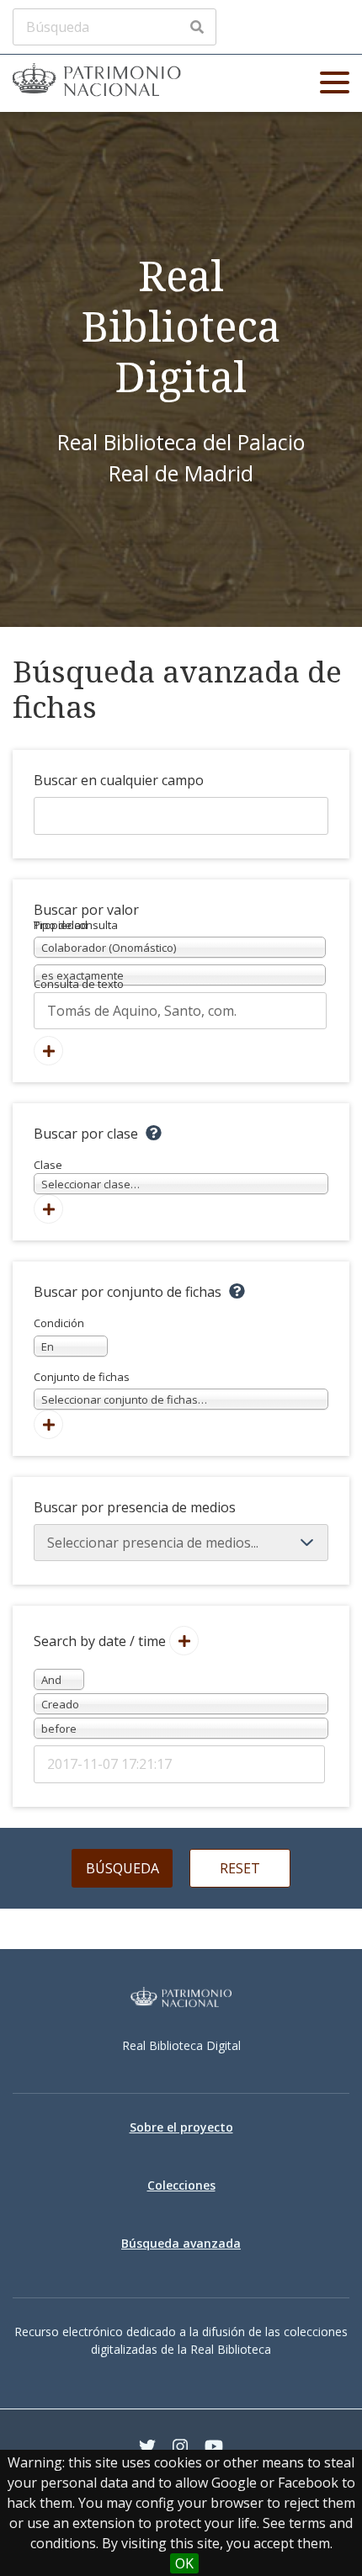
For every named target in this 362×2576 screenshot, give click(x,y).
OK (184, 2563)
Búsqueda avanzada (181, 2243)
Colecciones (181, 2185)
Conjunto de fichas (120, 1389)
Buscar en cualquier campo (119, 780)
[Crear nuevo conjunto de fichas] (48, 1424)
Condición (59, 1335)
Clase (87, 1175)
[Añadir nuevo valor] (48, 1051)
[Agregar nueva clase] (48, 1209)
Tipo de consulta (76, 925)
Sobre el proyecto (181, 2127)
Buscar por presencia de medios (135, 1507)
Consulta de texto (79, 984)
